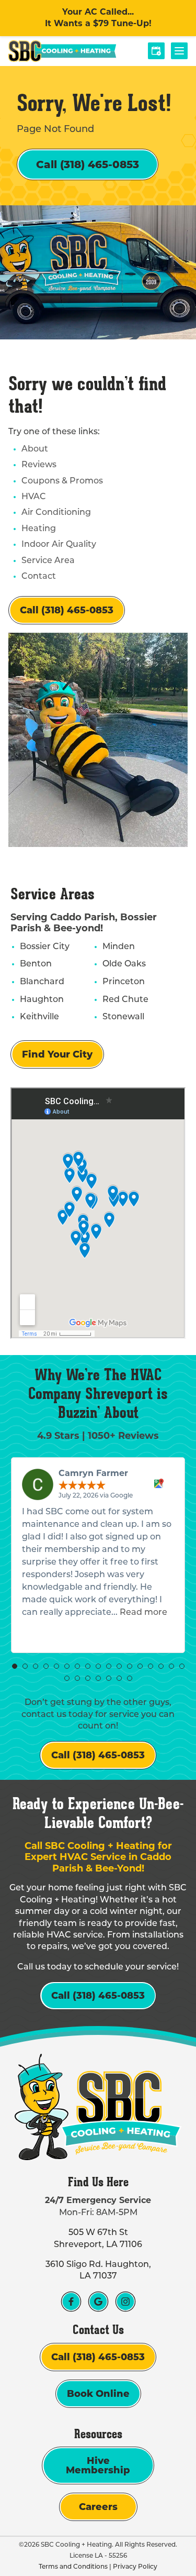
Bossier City (45, 947)
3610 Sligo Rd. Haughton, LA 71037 (98, 2271)
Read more (143, 1613)
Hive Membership (98, 2465)
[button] (15, 1666)
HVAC (34, 497)
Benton (36, 964)
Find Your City (57, 1054)
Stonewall (123, 1017)
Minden (119, 947)
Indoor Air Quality (59, 545)
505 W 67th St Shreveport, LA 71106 (98, 2239)
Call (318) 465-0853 (88, 164)
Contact (39, 577)
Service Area (48, 561)
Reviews (39, 465)
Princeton (124, 982)
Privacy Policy (135, 2567)
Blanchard (42, 982)
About (35, 449)
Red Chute (125, 1000)
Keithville (39, 1017)
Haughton (42, 1000)
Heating (39, 529)
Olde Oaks (124, 964)
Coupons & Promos (62, 481)
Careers (98, 2507)
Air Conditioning (56, 513)
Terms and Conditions (73, 2567)
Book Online (98, 2394)
